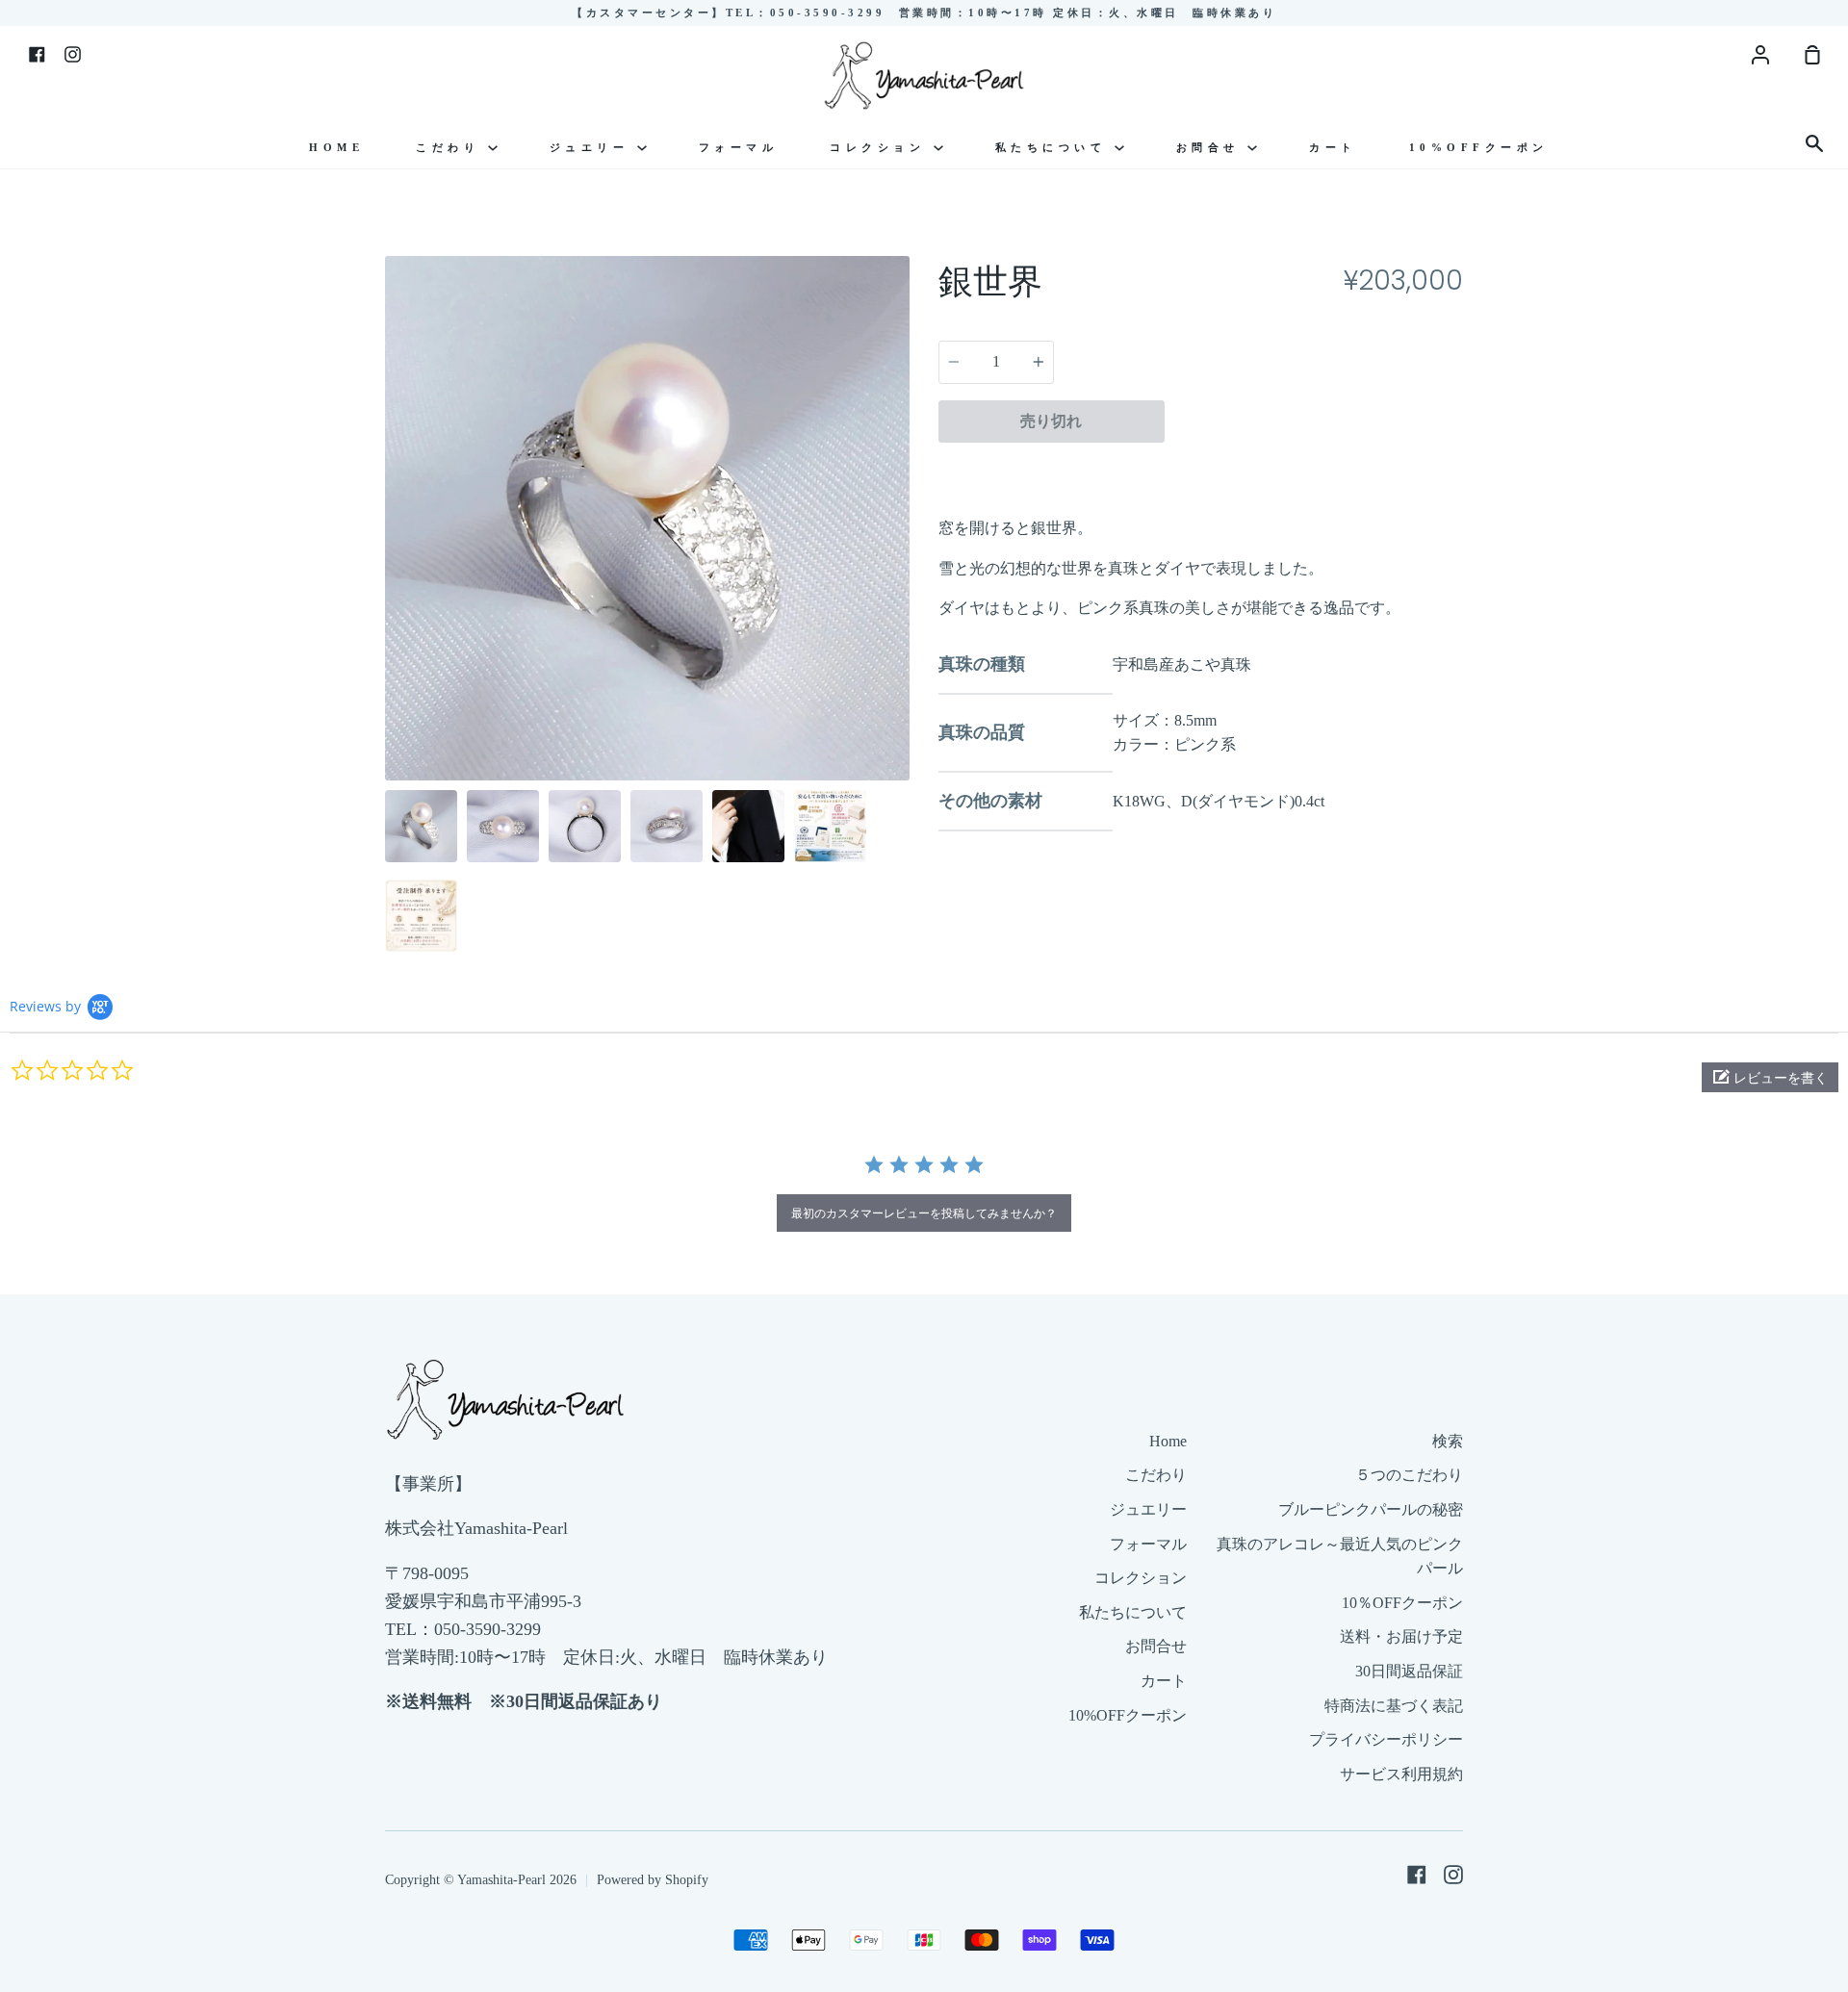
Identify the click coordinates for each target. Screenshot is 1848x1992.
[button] (1770, 1077)
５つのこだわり (1409, 1475)
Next (904, 662)
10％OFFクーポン (1402, 1603)
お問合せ (1212, 147)
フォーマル (739, 147)
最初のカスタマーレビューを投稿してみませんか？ (924, 1213)
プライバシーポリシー (1386, 1739)
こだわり (452, 147)
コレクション (882, 147)
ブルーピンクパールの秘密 (1371, 1509)
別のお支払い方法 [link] (1314, 466)
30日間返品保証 (1409, 1671)
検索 (1448, 1441)
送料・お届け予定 (1401, 1636)
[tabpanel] (647, 518)
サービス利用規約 (1401, 1774)
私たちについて (1055, 147)
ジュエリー (593, 147)
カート (1333, 147)
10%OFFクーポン (1479, 147)
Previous (391, 662)
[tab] (421, 826)
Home (336, 147)
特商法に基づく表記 (1394, 1706)
